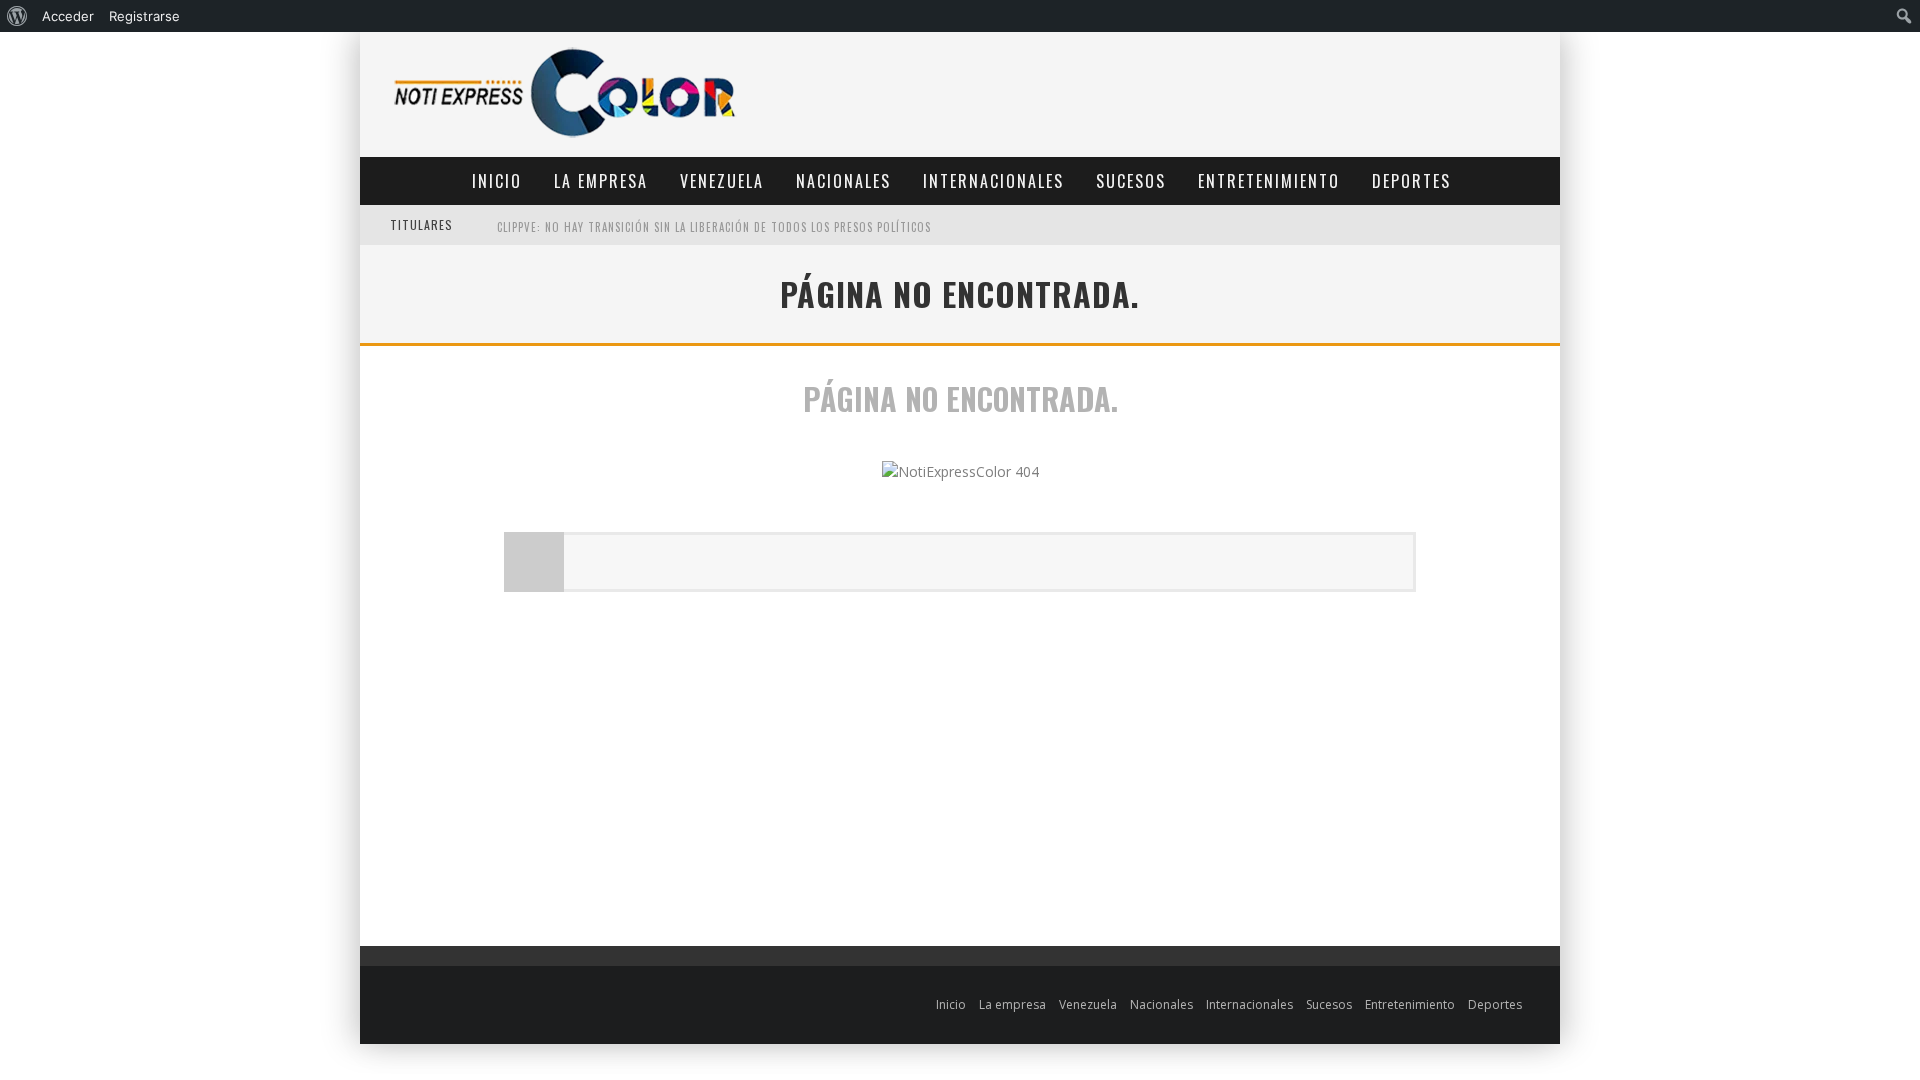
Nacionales (843, 181)
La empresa (601, 181)
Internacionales (993, 181)
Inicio (497, 181)
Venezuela (722, 181)
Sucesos (1131, 181)
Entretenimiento (1269, 181)
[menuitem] (17, 16)
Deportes (1411, 181)
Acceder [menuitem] (68, 16)
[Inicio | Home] (565, 136)
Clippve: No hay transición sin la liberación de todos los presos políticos (714, 227)
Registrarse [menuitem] (144, 16)
